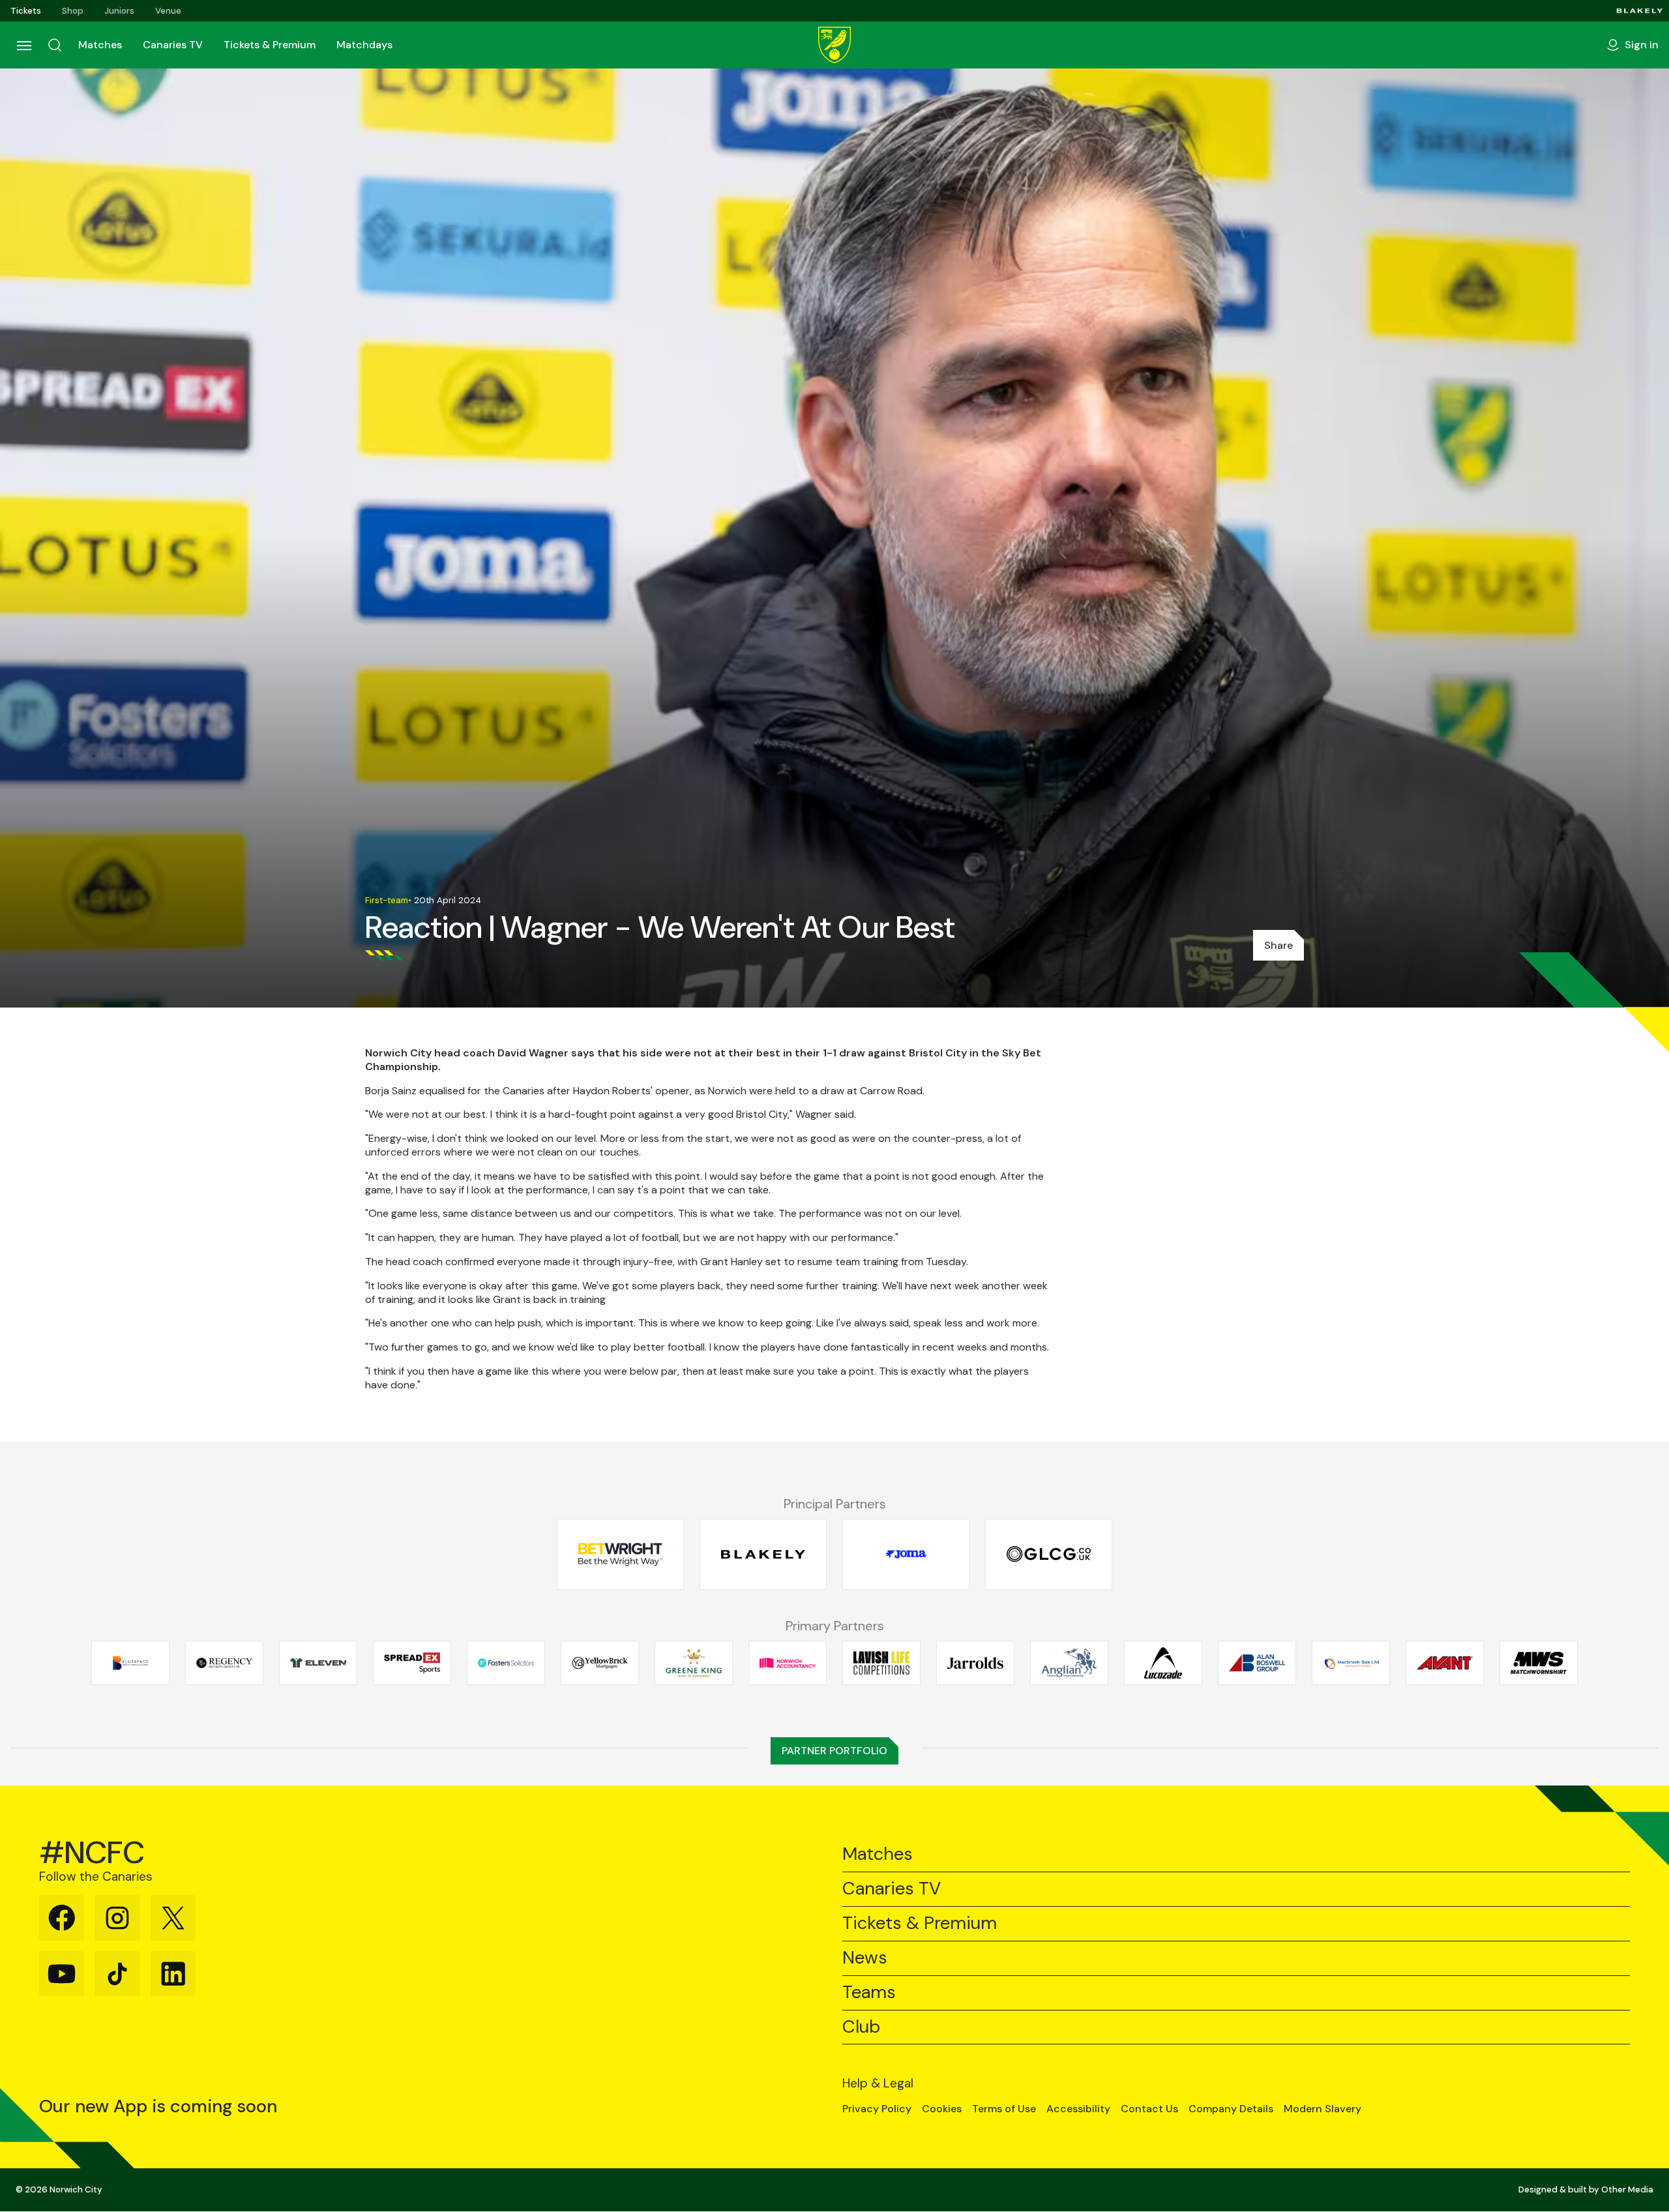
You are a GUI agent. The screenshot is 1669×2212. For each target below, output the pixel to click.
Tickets (26, 11)
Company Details (1231, 2109)
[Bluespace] (130, 1663)
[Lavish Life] (881, 1663)
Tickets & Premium (270, 45)
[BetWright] (620, 1554)
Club (861, 2027)
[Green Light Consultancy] (1049, 1554)
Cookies (942, 2109)
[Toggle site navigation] (23, 45)
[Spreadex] (412, 1663)
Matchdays (364, 45)
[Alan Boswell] (1257, 1663)
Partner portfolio (834, 1751)
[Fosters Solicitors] (506, 1663)
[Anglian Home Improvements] (1069, 1663)
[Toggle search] (55, 45)
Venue (168, 11)
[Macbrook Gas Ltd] (1351, 1663)
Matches (100, 45)
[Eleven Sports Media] (318, 1663)
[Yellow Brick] (600, 1663)
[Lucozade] (1163, 1663)
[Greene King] (694, 1663)
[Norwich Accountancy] (788, 1663)
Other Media (1627, 2190)
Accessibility (1078, 2109)
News (865, 1958)
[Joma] (906, 1554)
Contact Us (1149, 2109)
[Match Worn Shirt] (1539, 1663)
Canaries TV (173, 45)
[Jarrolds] (975, 1663)
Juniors (119, 11)
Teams (869, 1993)
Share (1278, 945)
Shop (73, 11)
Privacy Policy (877, 2109)
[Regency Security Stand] (224, 1663)
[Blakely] (1640, 11)
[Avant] (1445, 1663)
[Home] (834, 45)
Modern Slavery (1322, 2109)
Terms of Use (1004, 2109)
